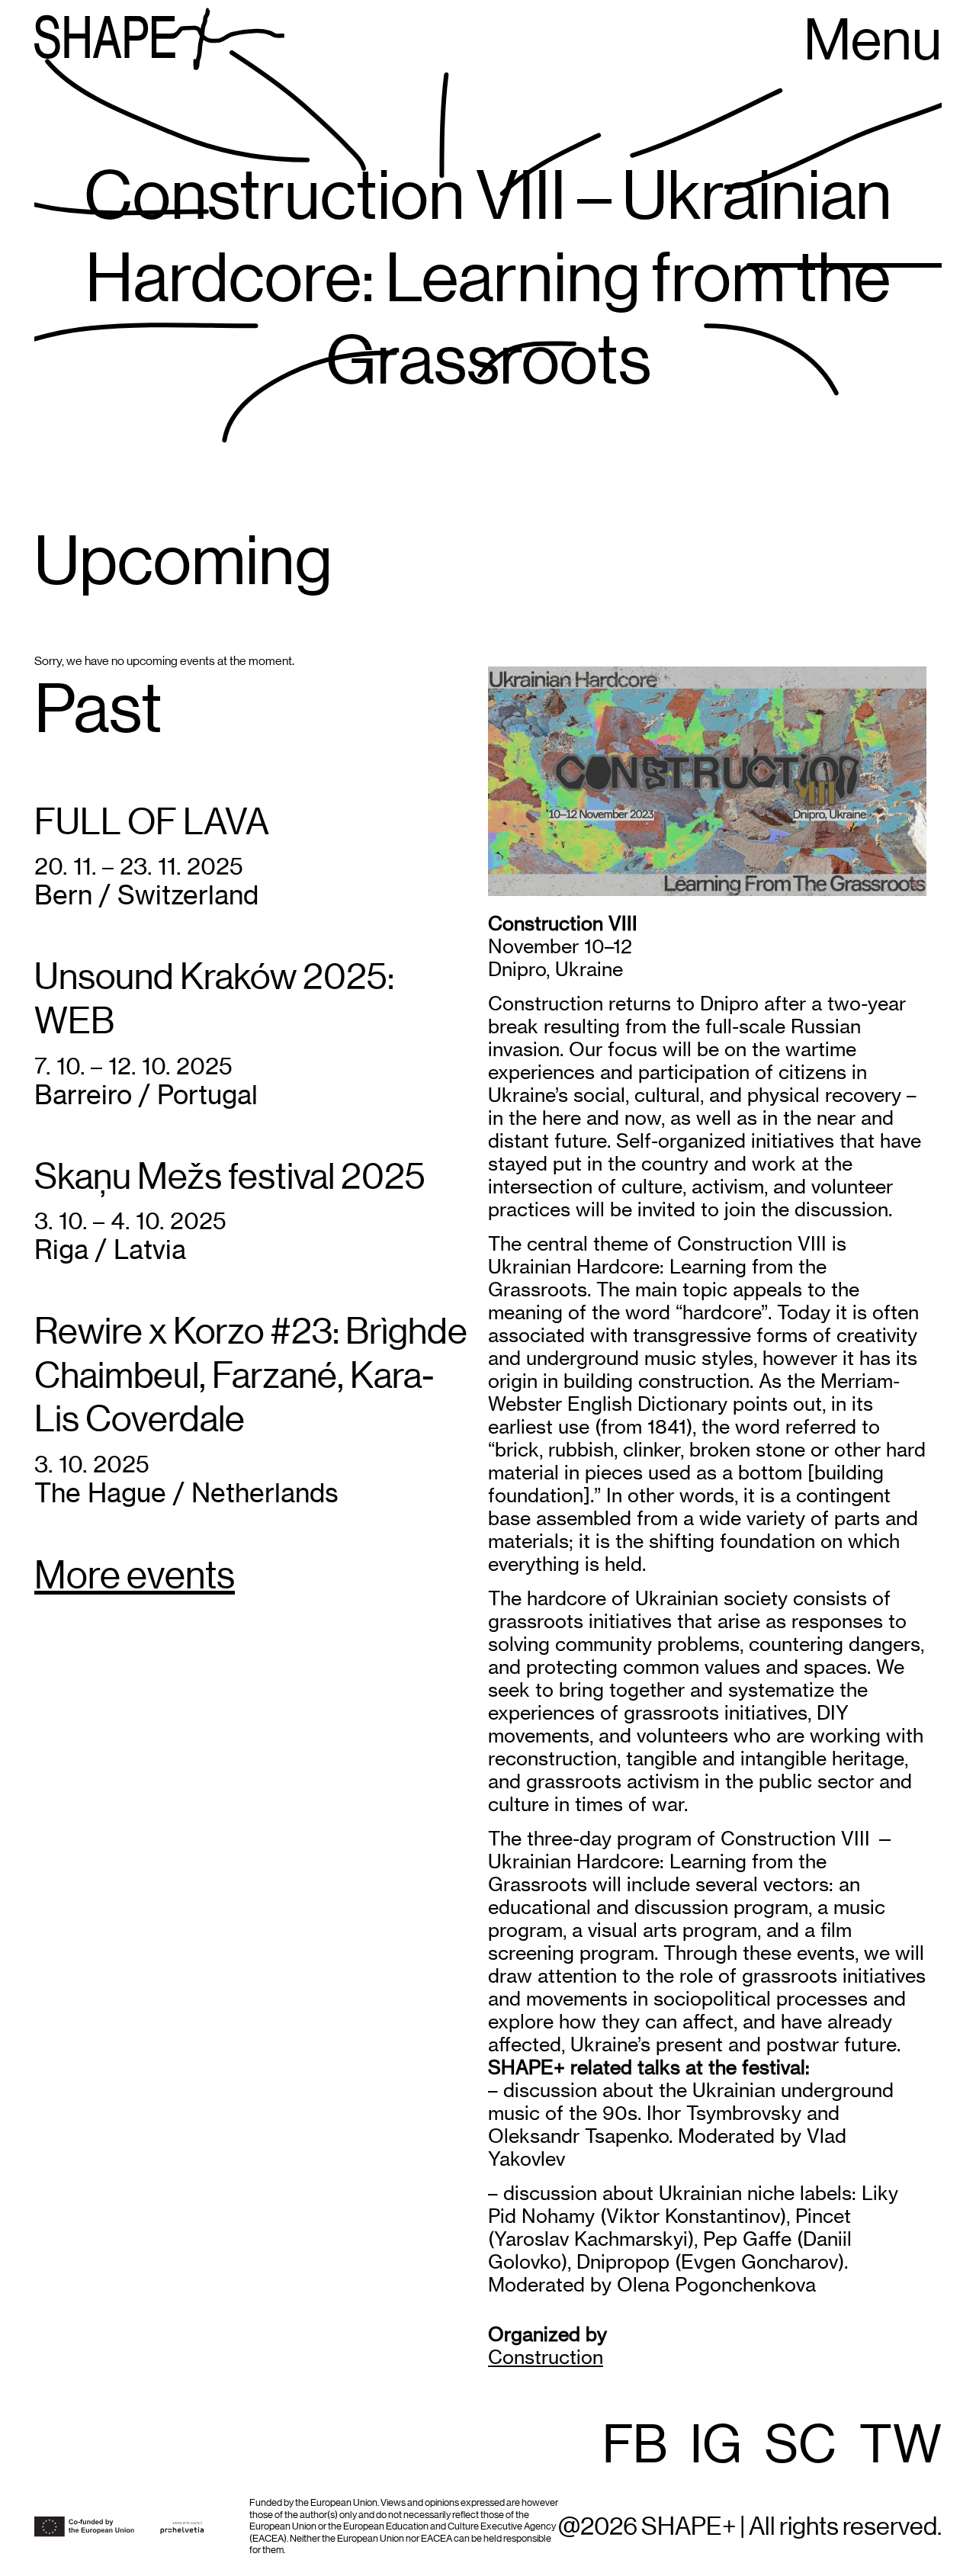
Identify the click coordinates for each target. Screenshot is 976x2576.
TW (901, 2446)
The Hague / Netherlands (186, 1493)
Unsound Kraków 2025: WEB (214, 1000)
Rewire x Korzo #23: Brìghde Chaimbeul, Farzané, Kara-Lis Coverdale (251, 1376)
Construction (546, 2357)
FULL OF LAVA (152, 823)
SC (801, 2446)
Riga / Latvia (110, 1249)
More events (135, 1577)
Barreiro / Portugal (146, 1095)
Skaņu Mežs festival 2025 (230, 1177)
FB (635, 2446)
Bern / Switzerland (146, 895)
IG (716, 2446)
